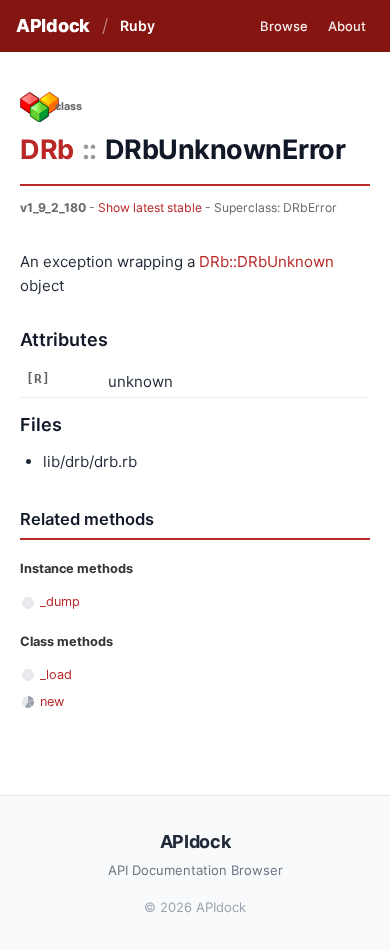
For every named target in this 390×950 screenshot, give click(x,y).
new (52, 701)
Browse (284, 26)
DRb (47, 149)
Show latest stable (150, 207)
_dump (60, 601)
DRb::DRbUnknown (266, 261)
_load (56, 674)
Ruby (137, 25)
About (347, 26)
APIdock (53, 25)
